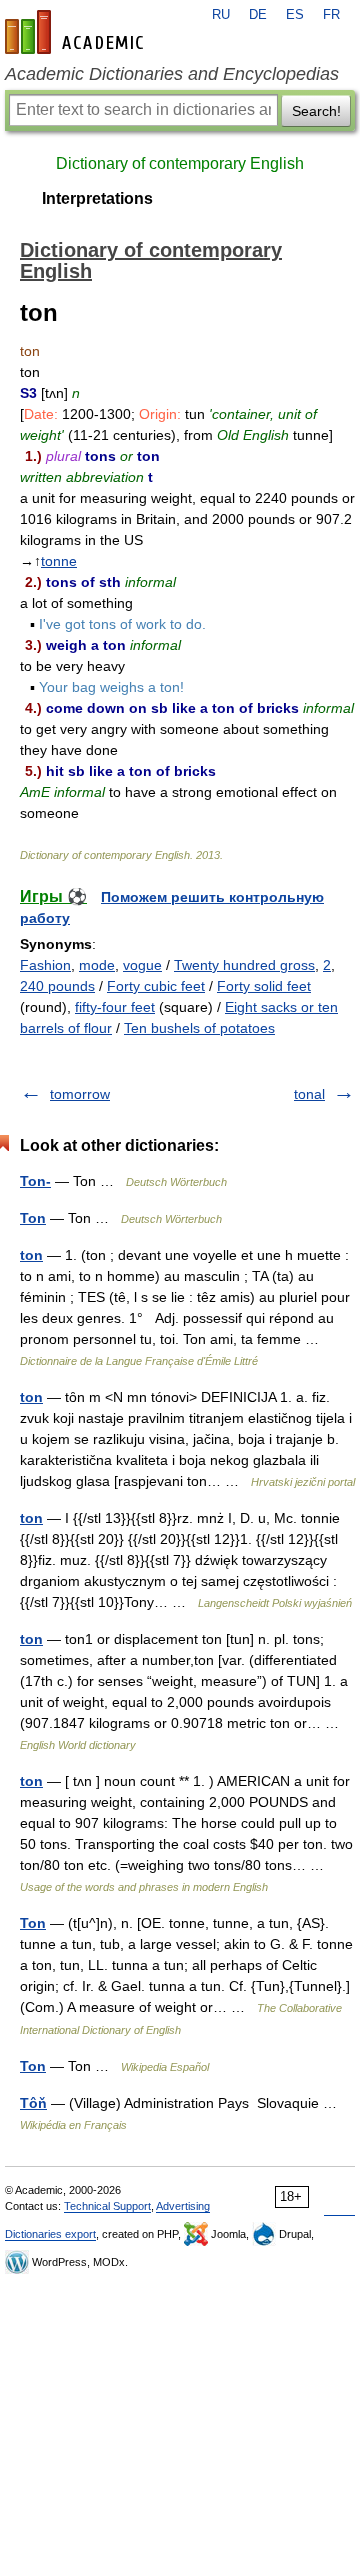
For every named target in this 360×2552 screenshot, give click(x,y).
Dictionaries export (50, 2234)
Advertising (183, 2206)
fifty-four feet (115, 1007)
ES (295, 15)
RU (221, 15)
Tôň (33, 2103)
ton (31, 1255)
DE (258, 15)
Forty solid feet (264, 986)
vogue (142, 965)
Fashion (45, 965)
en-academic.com (77, 32)
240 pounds (57, 986)
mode (97, 965)
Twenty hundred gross (244, 965)
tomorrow (80, 1094)
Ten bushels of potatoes (199, 1028)
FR (331, 15)
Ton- (35, 1181)
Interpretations (97, 198)
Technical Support (107, 2206)
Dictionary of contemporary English (180, 163)
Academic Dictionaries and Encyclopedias (172, 74)
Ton (33, 1218)
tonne (59, 561)
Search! (316, 111)
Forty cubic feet (156, 986)
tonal (309, 1094)
